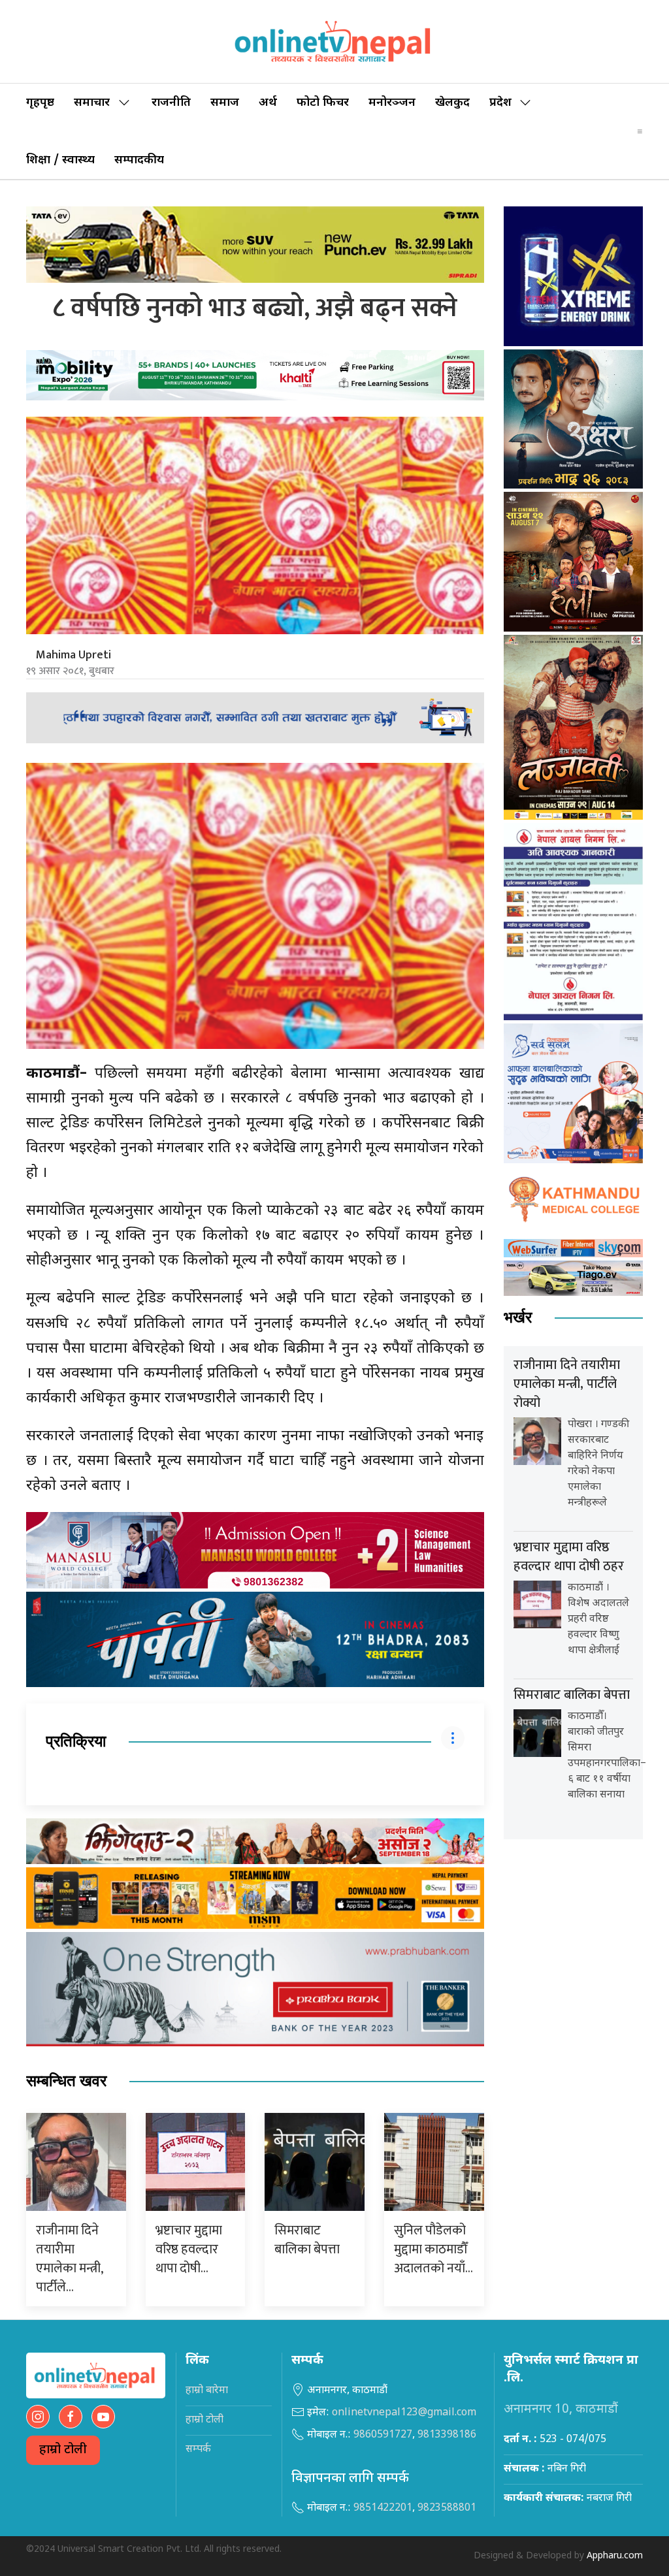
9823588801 (447, 2508)
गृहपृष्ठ (40, 103)
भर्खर (518, 1318)
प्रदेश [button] (500, 103)
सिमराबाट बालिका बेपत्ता (307, 2240)
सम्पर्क (198, 2450)
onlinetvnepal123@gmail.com (404, 2413)
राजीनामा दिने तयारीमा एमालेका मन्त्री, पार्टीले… (69, 2259)
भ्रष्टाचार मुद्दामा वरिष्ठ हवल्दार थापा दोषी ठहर (569, 1557)
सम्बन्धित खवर (66, 2081)
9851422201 (383, 2508)
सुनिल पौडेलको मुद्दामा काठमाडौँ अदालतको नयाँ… (433, 2249)
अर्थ (268, 103)
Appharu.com (615, 2556)
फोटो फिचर (323, 103)
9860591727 (383, 2435)
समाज (225, 103)
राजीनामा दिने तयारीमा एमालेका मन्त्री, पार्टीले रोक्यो (567, 1384)
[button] (640, 131)
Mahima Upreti (73, 655)
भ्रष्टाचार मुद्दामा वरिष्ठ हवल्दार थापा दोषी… (189, 2249)
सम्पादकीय (139, 160)
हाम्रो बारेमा (207, 2391)
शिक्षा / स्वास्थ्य (60, 160)
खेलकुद (452, 103)
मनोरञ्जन (392, 103)
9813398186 (447, 2435)
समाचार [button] (92, 103)
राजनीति (171, 103)
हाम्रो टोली (63, 2450)
